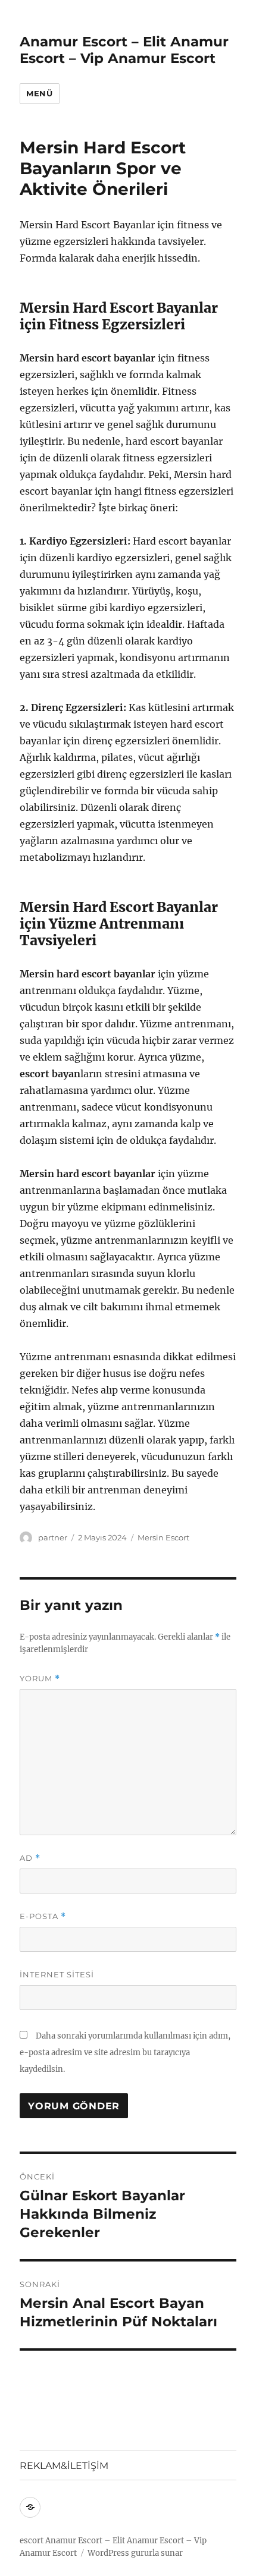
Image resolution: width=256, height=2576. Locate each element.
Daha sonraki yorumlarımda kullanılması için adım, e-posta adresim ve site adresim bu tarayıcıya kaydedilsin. (125, 2053)
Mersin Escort (163, 1537)
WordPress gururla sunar (135, 2553)
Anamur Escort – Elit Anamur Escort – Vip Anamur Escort (124, 50)
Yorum (40, 1679)
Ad (30, 1858)
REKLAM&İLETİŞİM (64, 2466)
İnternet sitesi (57, 1974)
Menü (39, 93)
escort (32, 2541)
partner (53, 1537)
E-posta (43, 1916)
